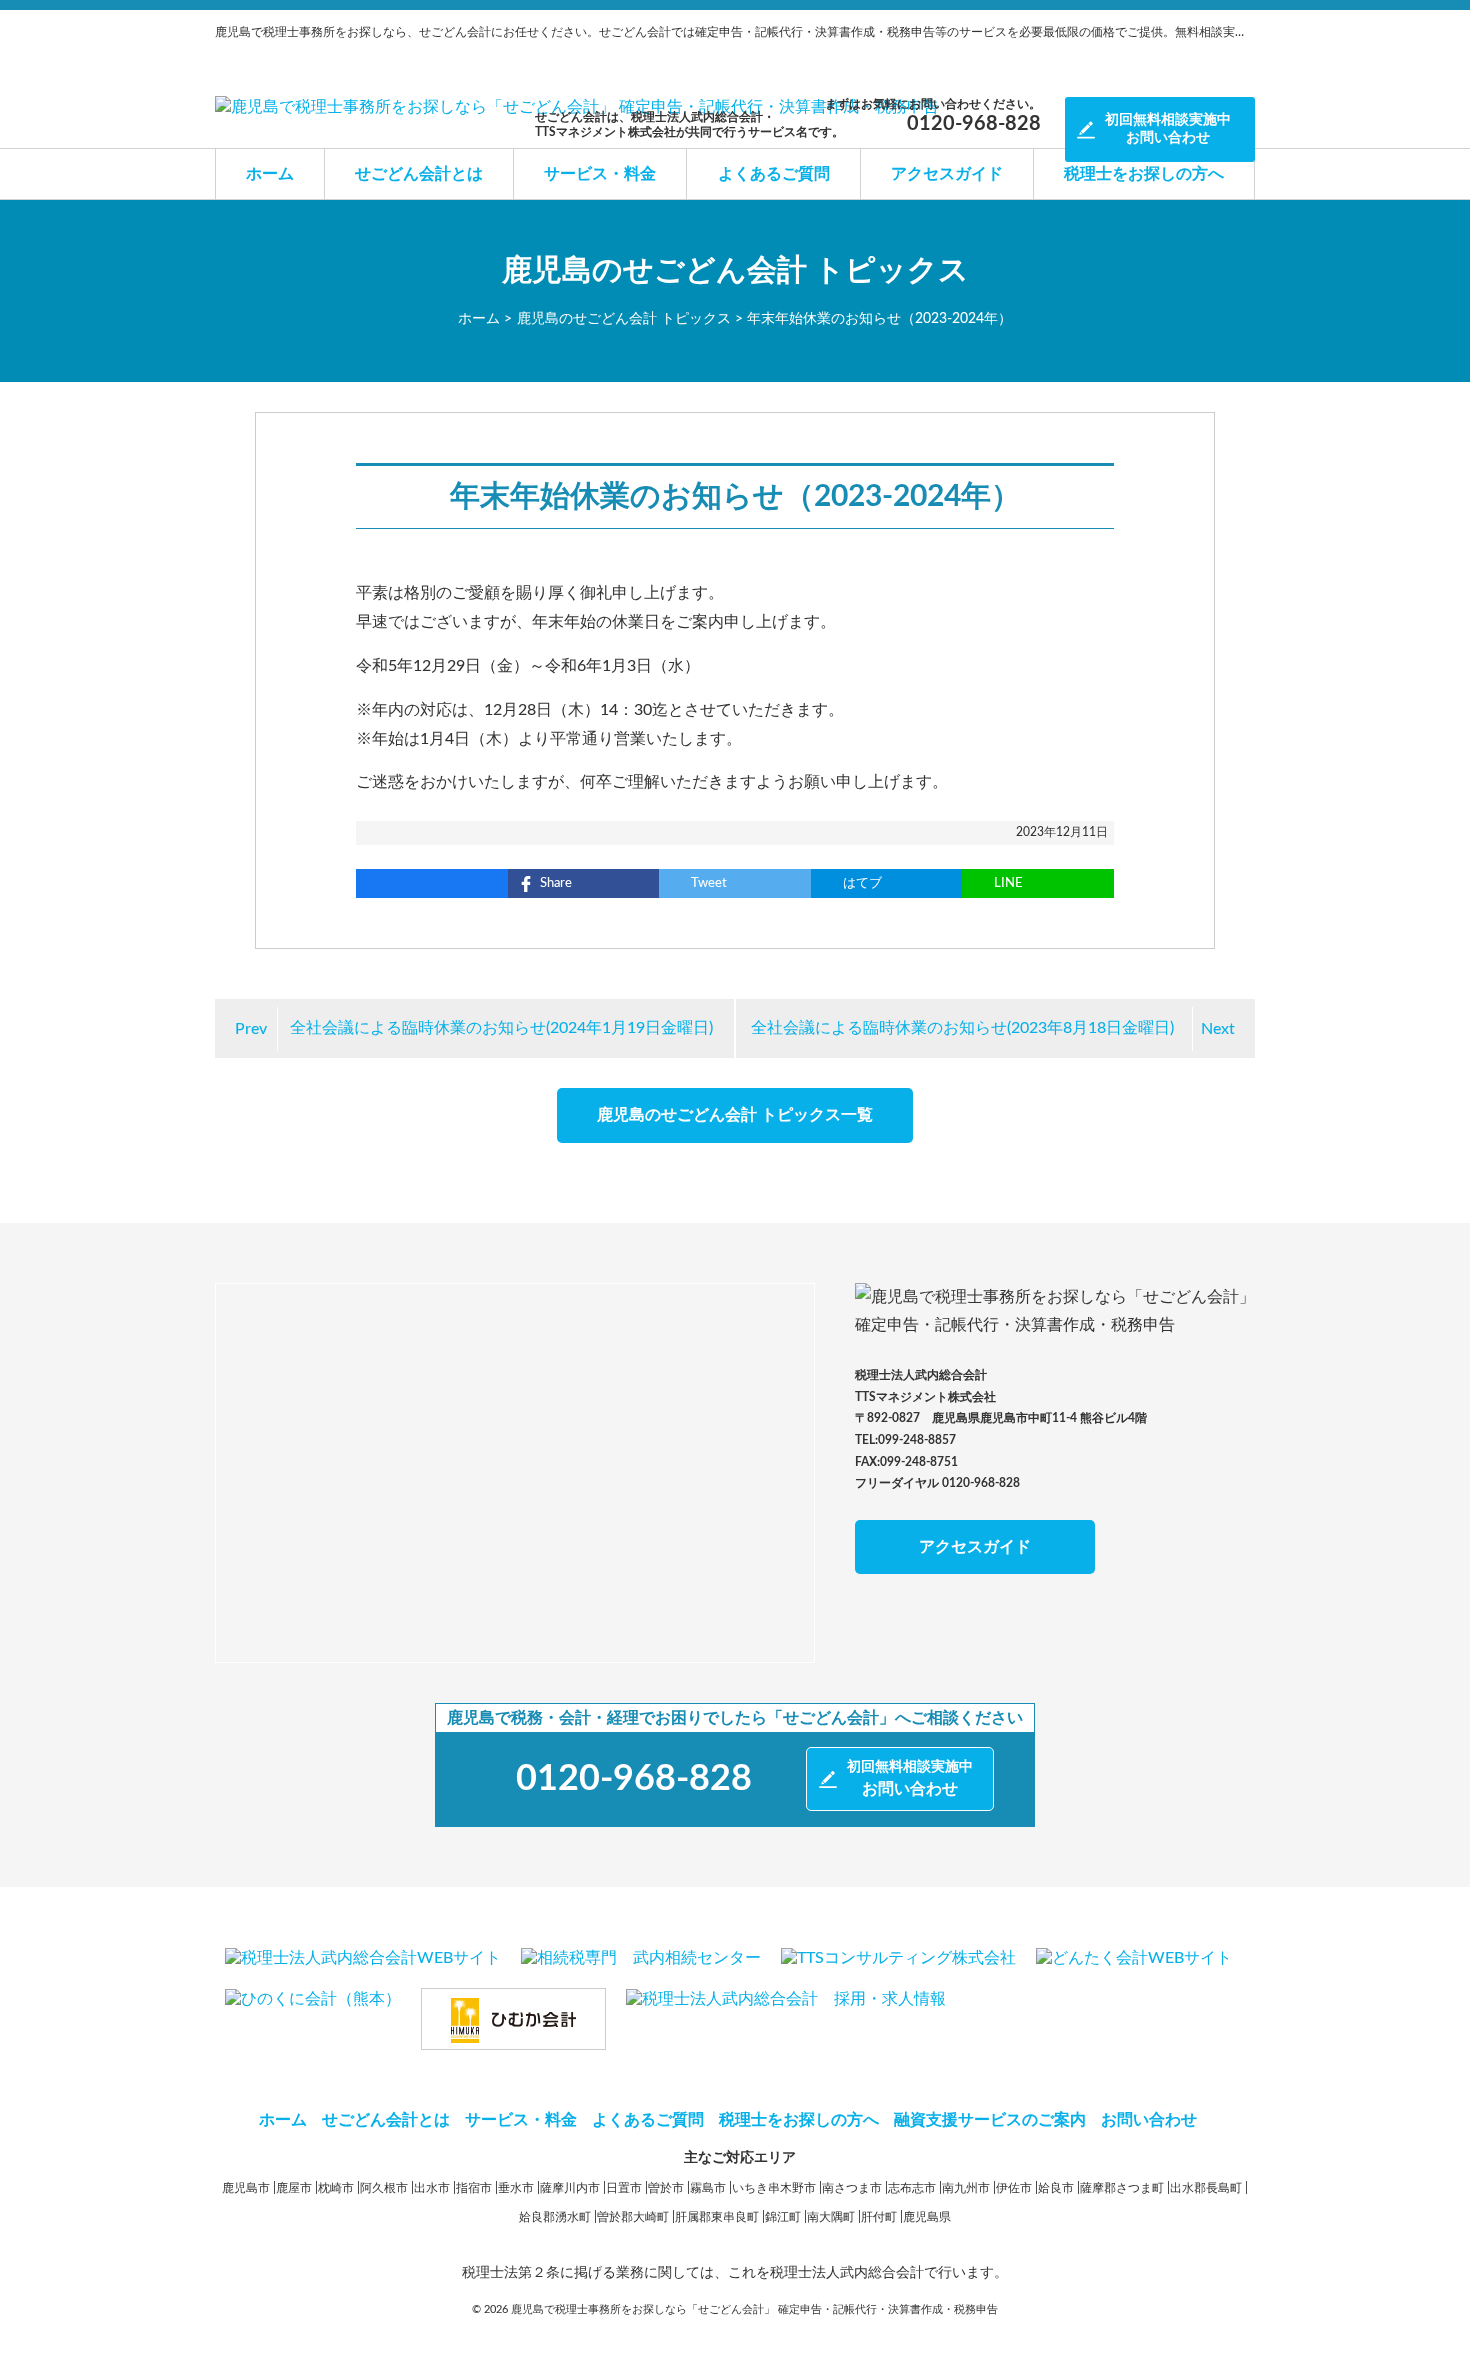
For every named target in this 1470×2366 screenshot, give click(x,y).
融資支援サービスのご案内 (990, 2120)
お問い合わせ (1168, 129)
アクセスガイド (947, 174)
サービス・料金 (600, 174)
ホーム (270, 174)
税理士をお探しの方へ (1144, 174)
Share (556, 883)
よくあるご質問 (774, 174)
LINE (1008, 883)
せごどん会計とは (419, 174)
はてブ (862, 883)
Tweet (709, 883)
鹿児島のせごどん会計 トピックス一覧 (735, 1115)
